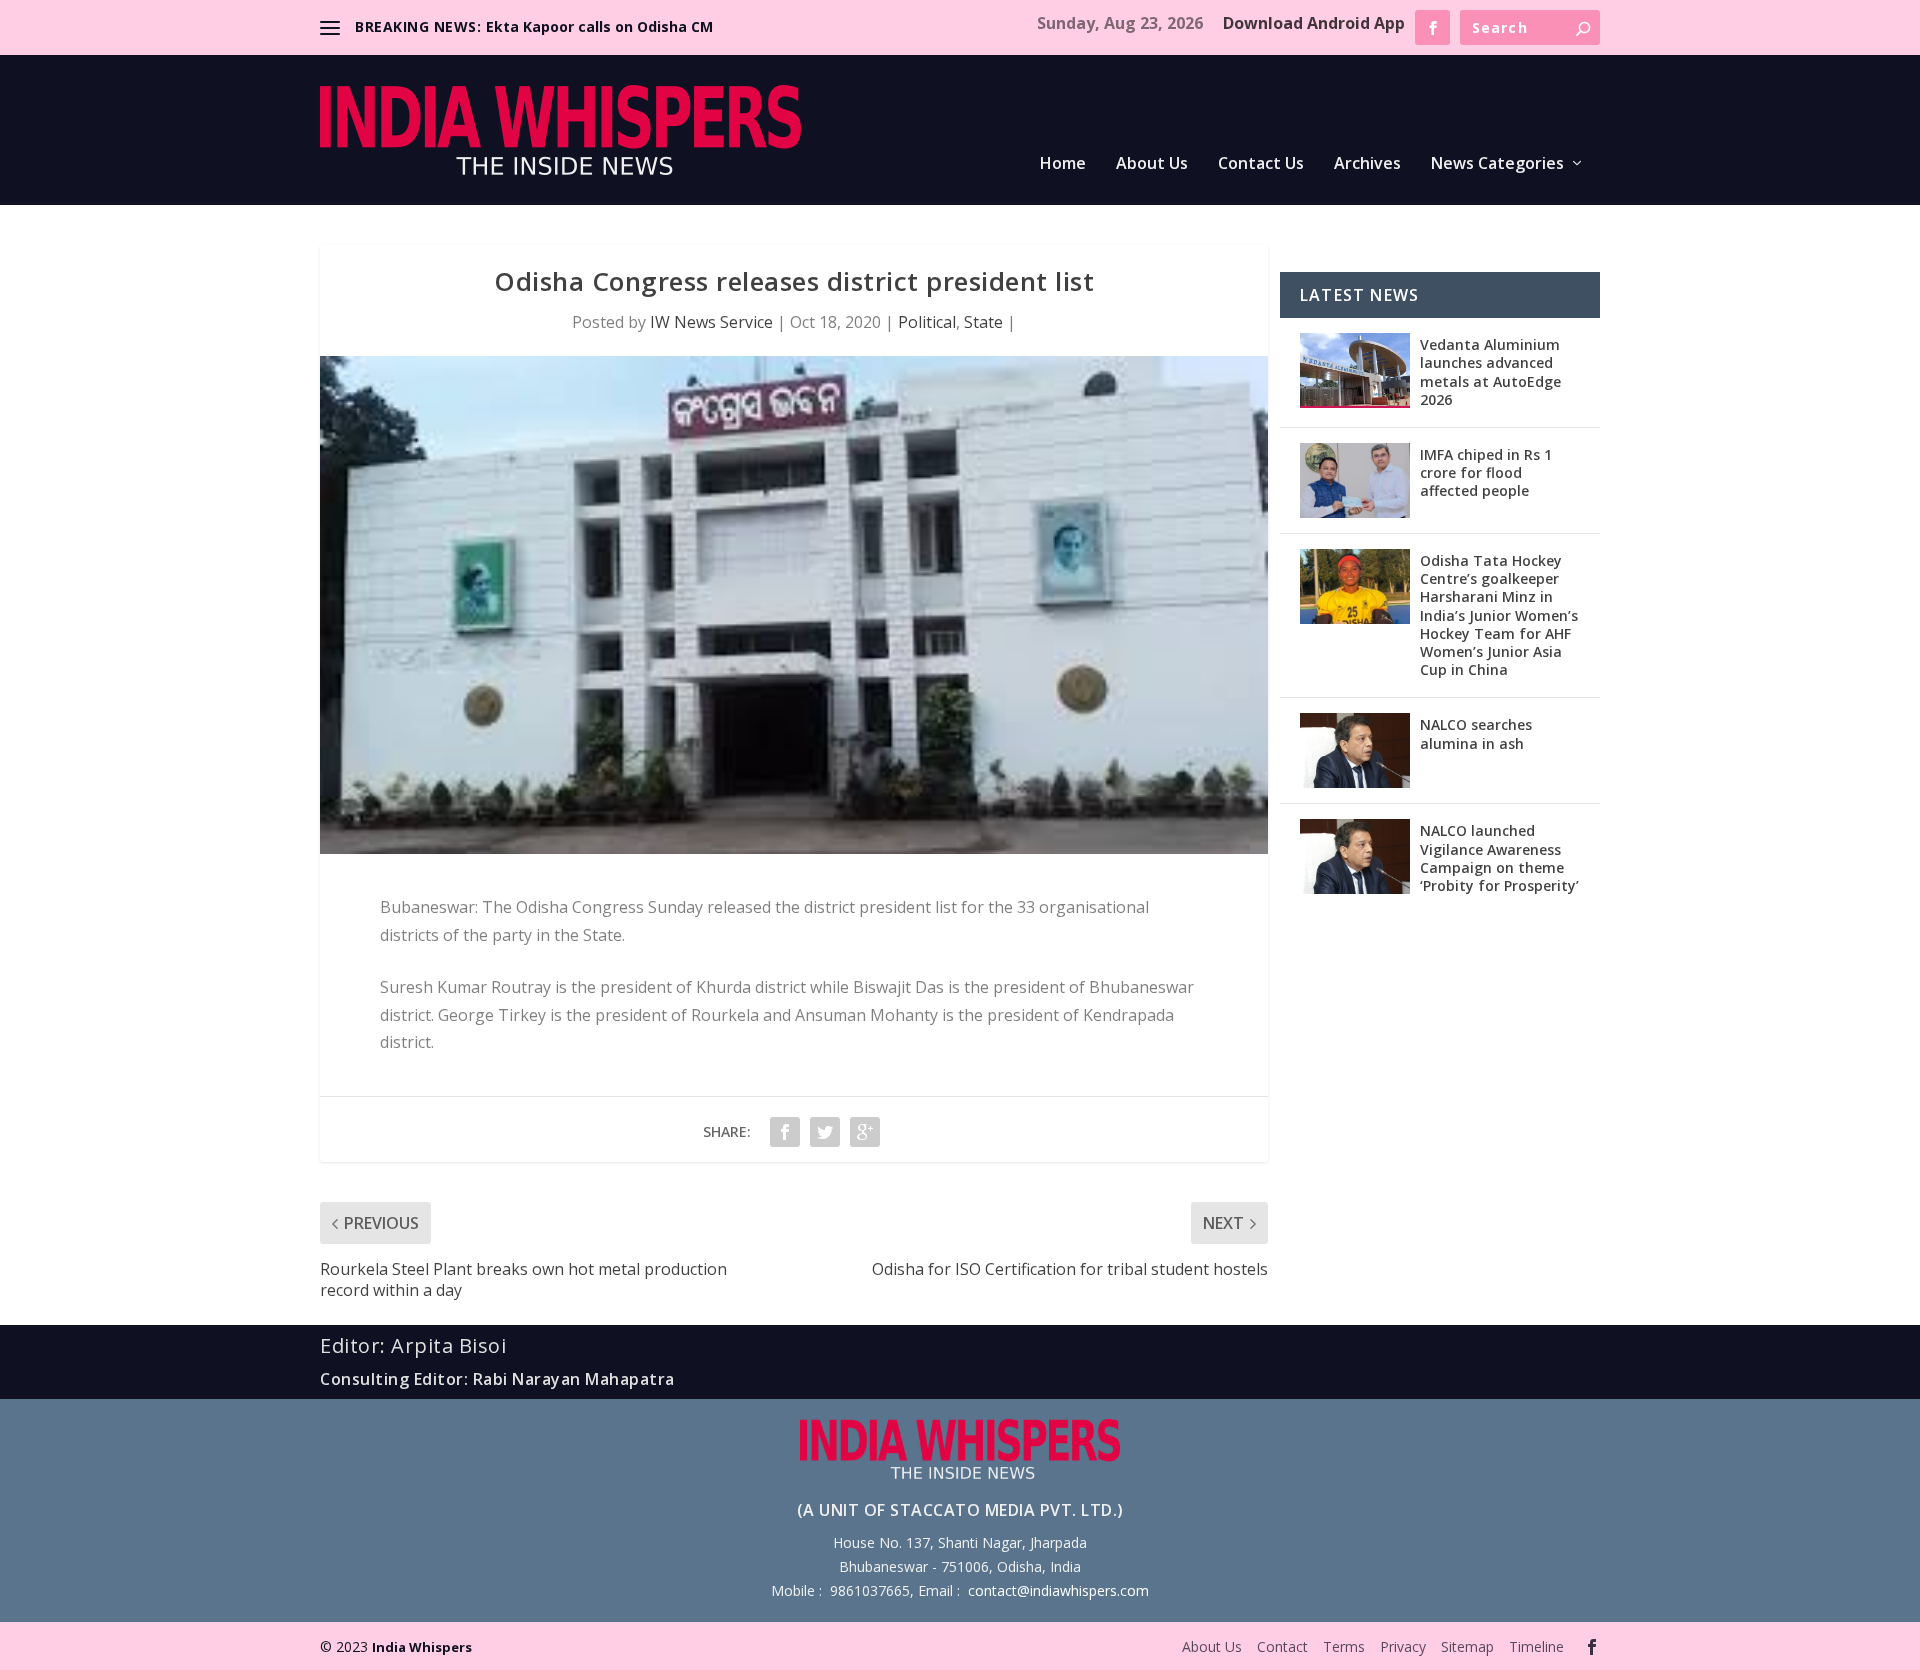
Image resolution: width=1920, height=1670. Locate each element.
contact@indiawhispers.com (1058, 1590)
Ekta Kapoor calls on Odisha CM (599, 26)
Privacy (1403, 1646)
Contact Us (1261, 164)
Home (1063, 164)
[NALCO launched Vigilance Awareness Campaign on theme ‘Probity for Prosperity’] (1355, 856)
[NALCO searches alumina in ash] (1355, 750)
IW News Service (711, 322)
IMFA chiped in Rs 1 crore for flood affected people (1486, 472)
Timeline (1536, 1646)
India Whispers (422, 1647)
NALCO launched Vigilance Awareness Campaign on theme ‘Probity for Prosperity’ (1499, 858)
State (983, 322)
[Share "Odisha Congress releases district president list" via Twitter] (825, 1132)
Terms (1344, 1646)
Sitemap (1467, 1646)
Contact (1282, 1646)
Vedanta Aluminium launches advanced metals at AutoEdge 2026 (1490, 372)
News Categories (1497, 164)
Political (927, 322)
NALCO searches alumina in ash (1476, 733)
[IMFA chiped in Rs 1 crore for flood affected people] (1355, 480)
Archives (1367, 164)
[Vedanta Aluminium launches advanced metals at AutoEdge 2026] (1355, 370)
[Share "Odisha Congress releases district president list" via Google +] (865, 1132)
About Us (1152, 164)
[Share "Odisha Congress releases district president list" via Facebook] (785, 1132)
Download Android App (1314, 23)
